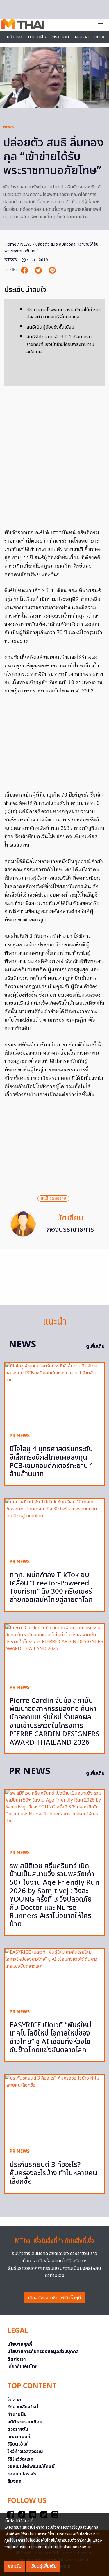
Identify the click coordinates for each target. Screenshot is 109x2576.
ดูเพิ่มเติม (95, 1346)
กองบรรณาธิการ (70, 1230)
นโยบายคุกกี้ (20, 2344)
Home (10, 244)
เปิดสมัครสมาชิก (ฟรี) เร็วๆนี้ (54, 2298)
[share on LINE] (52, 270)
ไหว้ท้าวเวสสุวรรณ (25, 2452)
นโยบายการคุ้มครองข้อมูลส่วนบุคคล (43, 2352)
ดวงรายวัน (18, 2429)
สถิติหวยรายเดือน (25, 2422)
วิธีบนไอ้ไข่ (17, 2444)
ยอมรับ (15, 2566)
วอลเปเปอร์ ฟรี (22, 2474)
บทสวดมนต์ (19, 2437)
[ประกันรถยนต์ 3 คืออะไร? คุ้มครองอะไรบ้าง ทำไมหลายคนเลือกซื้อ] (54, 2109)
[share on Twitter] (39, 270)
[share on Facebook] (25, 270)
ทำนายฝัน (37, 37)
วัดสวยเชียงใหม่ (23, 2407)
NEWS (9, 127)
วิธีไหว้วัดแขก (20, 2459)
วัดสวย (14, 2400)
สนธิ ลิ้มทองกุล (53, 1198)
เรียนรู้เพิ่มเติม (43, 2566)
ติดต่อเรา (17, 2359)
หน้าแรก (14, 37)
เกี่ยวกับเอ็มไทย (23, 2367)
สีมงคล (14, 2481)
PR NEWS (20, 1436)
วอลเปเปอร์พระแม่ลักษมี (31, 2466)
